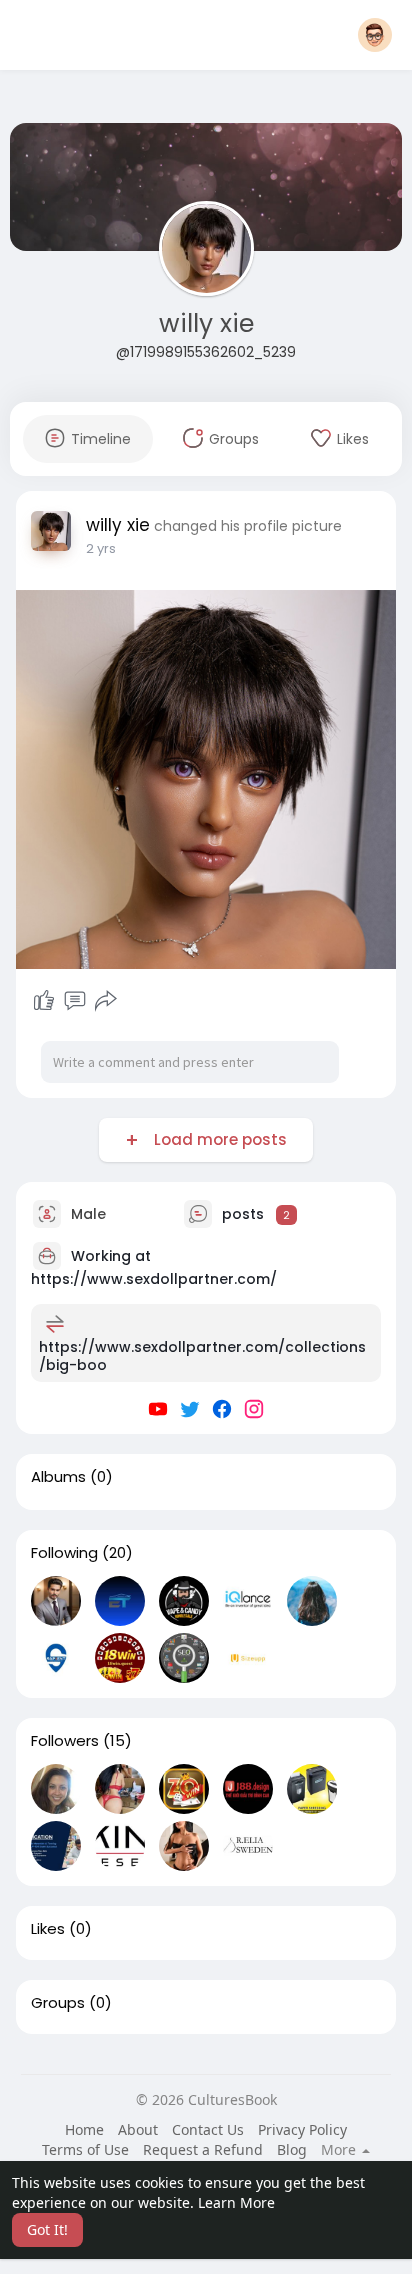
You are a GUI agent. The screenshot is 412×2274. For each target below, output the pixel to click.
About (138, 2129)
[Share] (106, 1001)
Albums (58, 1477)
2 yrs (101, 548)
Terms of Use (85, 2149)
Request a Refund (203, 2149)
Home (84, 2129)
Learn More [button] (236, 2202)
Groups (58, 2003)
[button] (375, 35)
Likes (48, 1929)
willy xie (206, 323)
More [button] (340, 2150)
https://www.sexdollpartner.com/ (154, 1279)
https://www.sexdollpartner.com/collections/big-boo (202, 1356)
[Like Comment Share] (74, 1001)
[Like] (44, 1001)
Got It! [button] (47, 2229)
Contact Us (208, 2129)
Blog (292, 2149)
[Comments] (75, 1001)
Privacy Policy (302, 2129)
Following (64, 1553)
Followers (65, 1741)
